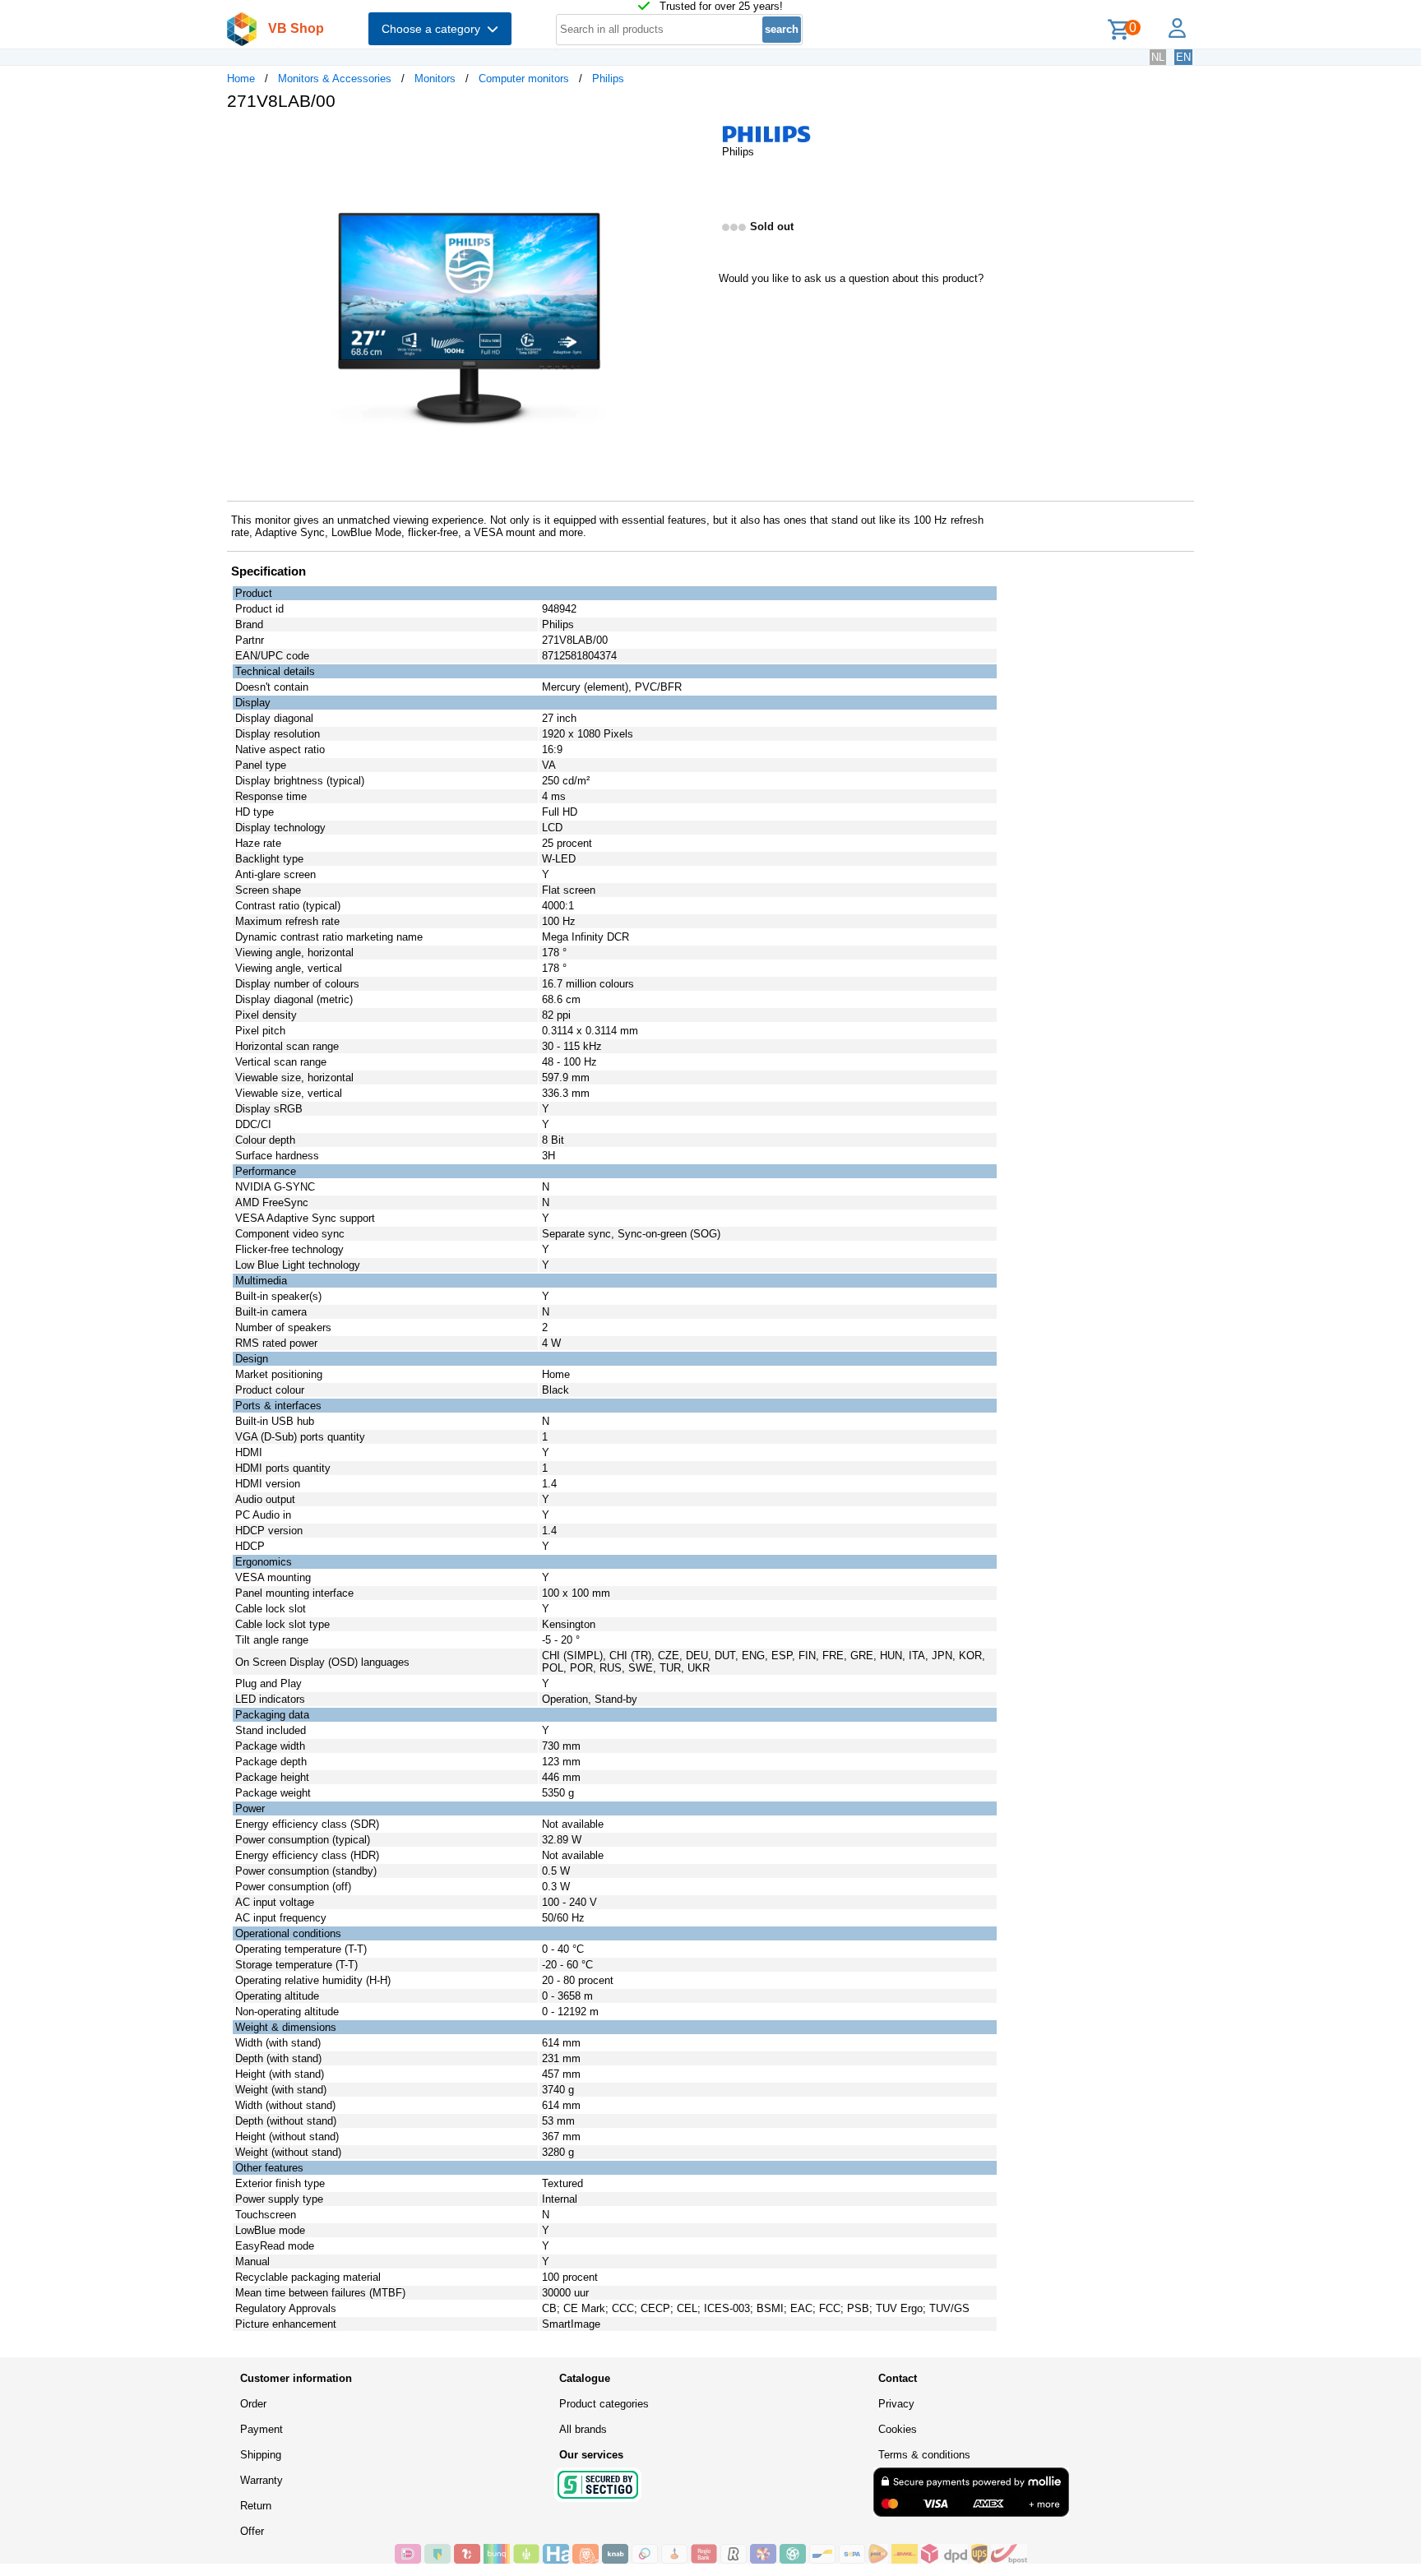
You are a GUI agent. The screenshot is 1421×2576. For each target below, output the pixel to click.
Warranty (262, 2480)
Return (256, 2506)
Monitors (435, 79)
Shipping (261, 2455)
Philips (608, 79)
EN (1183, 57)
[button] (696, 141)
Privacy (896, 2404)
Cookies (898, 2429)
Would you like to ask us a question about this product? (851, 278)
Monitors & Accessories (335, 79)
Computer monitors (524, 79)
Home (241, 79)
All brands (583, 2429)
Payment (262, 2429)
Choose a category (434, 29)
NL (1158, 57)
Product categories (604, 2404)
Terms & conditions (924, 2455)
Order (253, 2404)
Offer (252, 2531)
